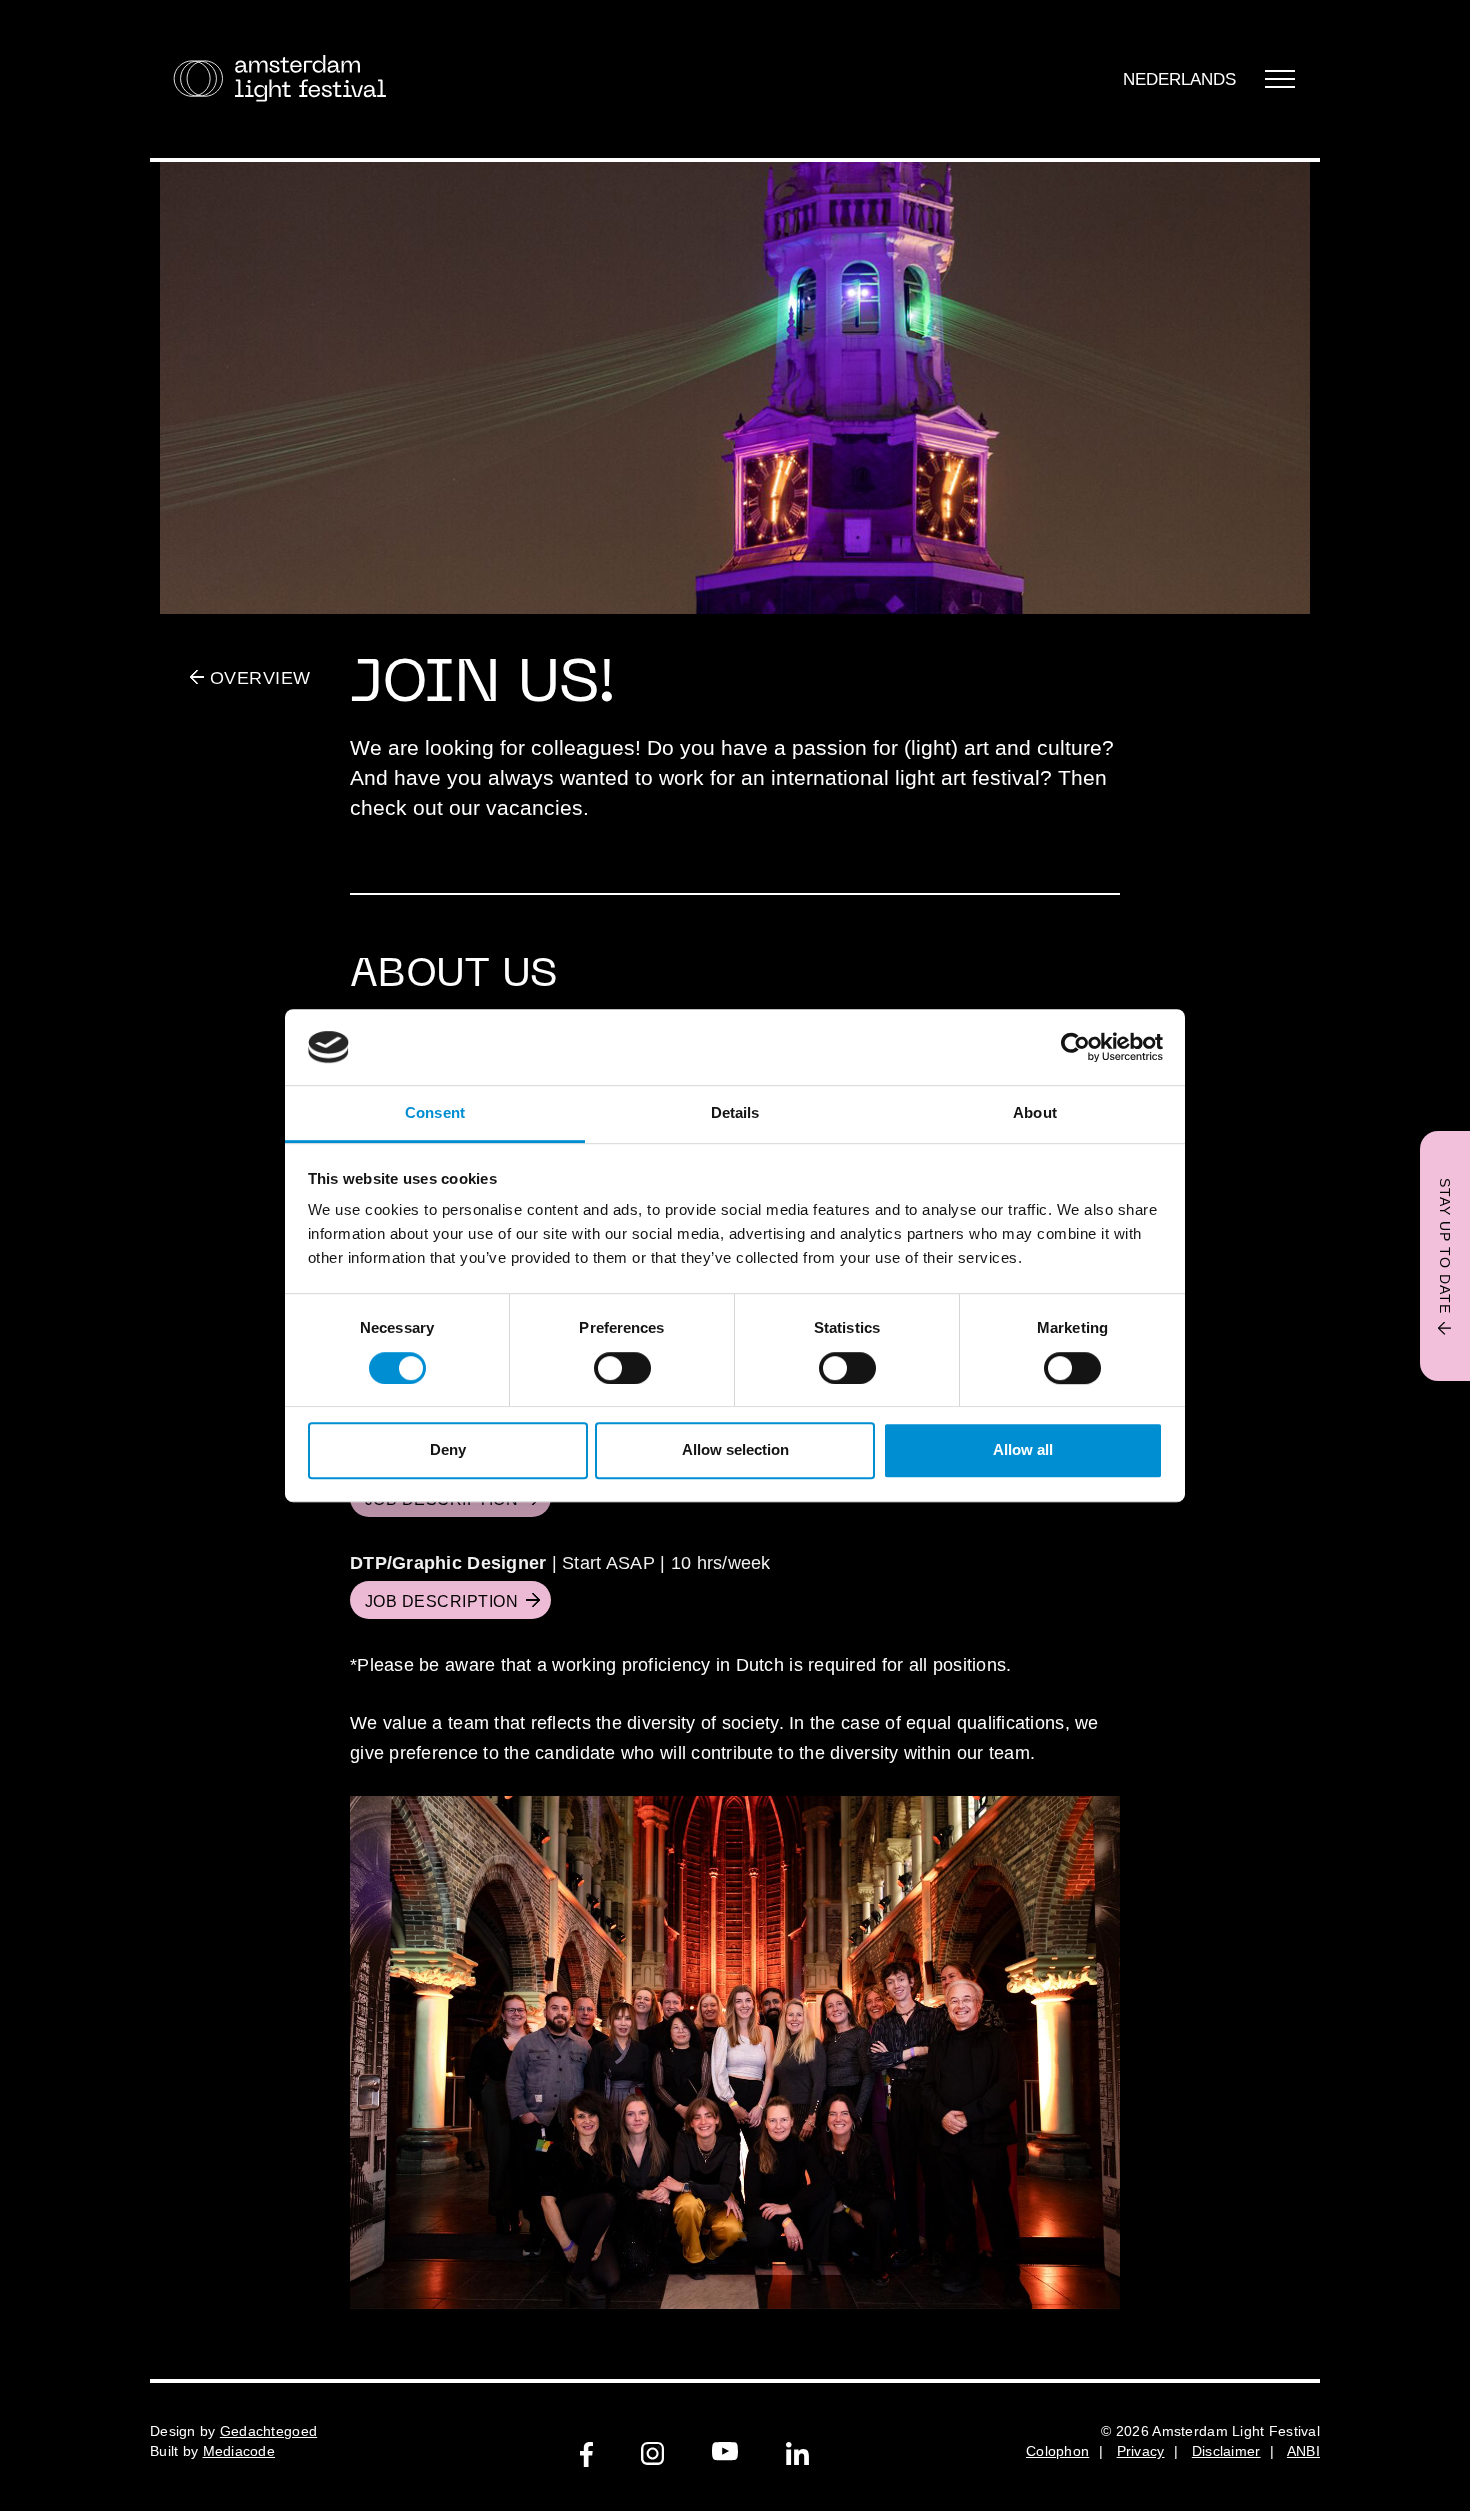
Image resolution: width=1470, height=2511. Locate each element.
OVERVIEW (257, 678)
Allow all (1023, 1449)
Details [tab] (735, 1113)
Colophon (1057, 2451)
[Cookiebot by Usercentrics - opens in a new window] (1075, 1047)
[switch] (622, 1368)
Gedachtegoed (268, 2431)
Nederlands (1179, 79)
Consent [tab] (435, 1113)
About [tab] (1035, 1113)
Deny (448, 1449)
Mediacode (239, 2451)
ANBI (1303, 2451)
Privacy (1141, 2451)
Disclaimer (1226, 2451)
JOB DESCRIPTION (441, 1601)
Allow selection (735, 1449)
